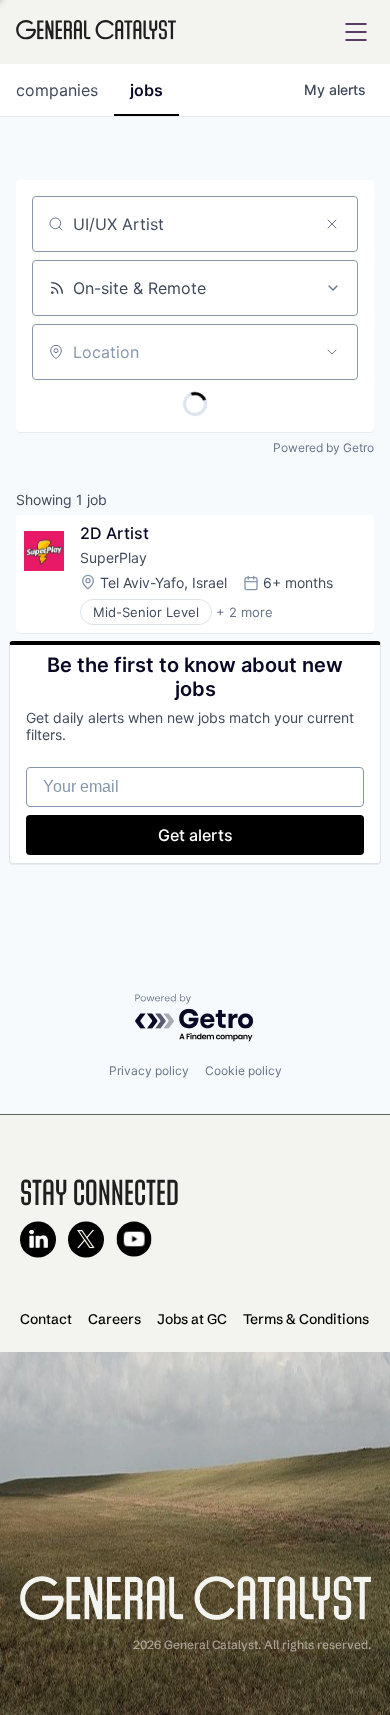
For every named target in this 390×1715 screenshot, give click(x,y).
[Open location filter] (332, 352)
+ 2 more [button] (244, 612)
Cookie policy (243, 1070)
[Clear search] (332, 224)
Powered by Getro (323, 447)
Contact (46, 1319)
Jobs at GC (192, 1319)
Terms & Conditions (306, 1319)
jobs (146, 90)
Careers (114, 1319)
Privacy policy (149, 1070)
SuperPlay (113, 557)
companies (57, 90)
